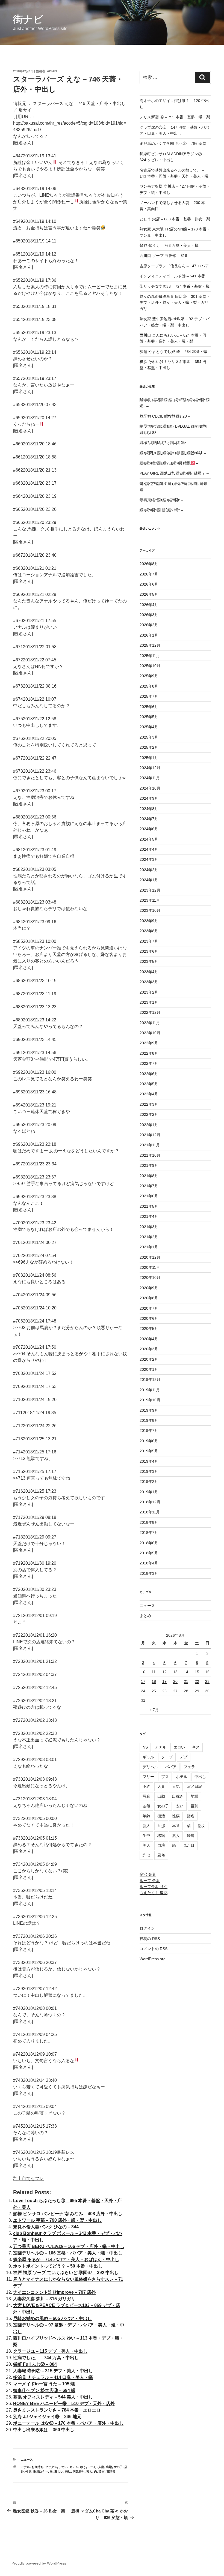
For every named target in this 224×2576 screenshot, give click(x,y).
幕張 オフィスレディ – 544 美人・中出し (53, 2397)
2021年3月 (149, 1227)
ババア (171, 1767)
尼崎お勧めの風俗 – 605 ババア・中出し (52, 2318)
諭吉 (102, 2472)
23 (207, 1681)
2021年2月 (149, 1237)
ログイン (147, 1928)
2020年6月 (149, 1318)
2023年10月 (150, 910)
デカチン (72, 2467)
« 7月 (154, 1710)
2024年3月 (149, 859)
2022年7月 (149, 1063)
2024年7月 (149, 819)
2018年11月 (150, 1512)
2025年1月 (149, 758)
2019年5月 (149, 1451)
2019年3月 (149, 1471)
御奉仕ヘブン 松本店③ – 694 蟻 (44, 2390)
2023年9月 (149, 921)
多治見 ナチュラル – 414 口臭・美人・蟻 (53, 2377)
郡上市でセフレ (28, 2178)
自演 (161, 1845)
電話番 (111, 2472)
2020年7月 (149, 1308)
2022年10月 (150, 1033)
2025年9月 (149, 676)
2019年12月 (150, 1380)
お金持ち (37, 2467)
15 (197, 1672)
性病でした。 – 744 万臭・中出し (46, 2358)
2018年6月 (149, 1543)
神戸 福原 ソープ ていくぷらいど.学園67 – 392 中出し (66, 2273)
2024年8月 (149, 809)
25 (154, 1691)
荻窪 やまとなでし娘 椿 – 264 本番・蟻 (173, 352)
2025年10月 (150, 666)
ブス (165, 1777)
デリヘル (150, 1767)
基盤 (146, 1806)
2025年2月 (149, 747)
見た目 (189, 1845)
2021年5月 (149, 1206)
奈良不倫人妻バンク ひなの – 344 (46, 2227)
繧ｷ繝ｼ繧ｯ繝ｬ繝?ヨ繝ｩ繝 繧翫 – (169, 463)
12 (164, 1672)
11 (154, 1672)
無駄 (68, 2472)
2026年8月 (149, 564)
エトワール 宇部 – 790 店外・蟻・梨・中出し (57, 2220)
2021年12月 (150, 1135)
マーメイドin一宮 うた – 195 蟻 (44, 2384)
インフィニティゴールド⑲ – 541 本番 (172, 276)
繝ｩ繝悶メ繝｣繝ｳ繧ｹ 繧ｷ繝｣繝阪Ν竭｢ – (173, 453)
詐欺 (146, 1855)
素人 (89, 2472)
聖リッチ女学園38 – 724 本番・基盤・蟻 (175, 286)
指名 (191, 1816)
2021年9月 (149, 1165)
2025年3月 (149, 737)
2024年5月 (149, 839)
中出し (92, 2467)
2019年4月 (149, 1461)
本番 (176, 1826)
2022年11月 (150, 1023)
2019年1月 (149, 1492)
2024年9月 (149, 798)
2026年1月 (149, 635)
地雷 (194, 1796)
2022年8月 (149, 1053)
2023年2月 (149, 992)
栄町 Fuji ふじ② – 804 (35, 2364)
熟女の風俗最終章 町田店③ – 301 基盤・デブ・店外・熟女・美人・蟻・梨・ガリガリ (175, 303)
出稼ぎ (178, 1796)
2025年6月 (149, 707)
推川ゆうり (41, 2472)
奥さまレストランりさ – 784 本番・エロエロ (57, 2410)
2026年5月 (149, 594)
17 (143, 1681)
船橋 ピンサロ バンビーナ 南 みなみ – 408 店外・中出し (68, 2214)
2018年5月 (149, 1553)
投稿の (150, 1939)
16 (207, 1672)
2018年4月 (149, 1563)
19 (164, 1681)
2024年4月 (149, 849)
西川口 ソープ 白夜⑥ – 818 (163, 256)
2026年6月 (149, 584)
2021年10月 (150, 1155)
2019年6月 (149, 1441)
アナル (25, 2467)
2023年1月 (149, 1002)
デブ (184, 1757)
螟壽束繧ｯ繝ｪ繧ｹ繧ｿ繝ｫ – (161, 500)
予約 (146, 1786)
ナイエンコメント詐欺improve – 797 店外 (54, 2292)
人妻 (101, 2467)
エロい (179, 1747)
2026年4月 (149, 605)
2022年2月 (149, 1114)
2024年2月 (149, 870)
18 (154, 1681)
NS (145, 1747)
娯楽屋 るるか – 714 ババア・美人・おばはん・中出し (66, 2259)
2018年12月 (150, 1502)
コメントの (154, 1949)
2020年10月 (150, 1277)
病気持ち (79, 2472)
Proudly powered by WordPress (39, 2563)
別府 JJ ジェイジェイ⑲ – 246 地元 (47, 2417)
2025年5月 (149, 717)
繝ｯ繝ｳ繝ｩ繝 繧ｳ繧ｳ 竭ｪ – (161, 510)
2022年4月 (149, 1094)
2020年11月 (150, 1267)
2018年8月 (149, 1522)
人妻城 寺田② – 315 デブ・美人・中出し (53, 2371)
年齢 (146, 1816)
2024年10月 (150, 788)
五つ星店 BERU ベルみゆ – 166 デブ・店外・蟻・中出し (69, 2246)
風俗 (161, 1855)
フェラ (189, 1767)
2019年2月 (149, 1482)
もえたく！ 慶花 (154, 1893)
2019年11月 (150, 1390)
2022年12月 (150, 1012)
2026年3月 (149, 615)
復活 (161, 1816)
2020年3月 (149, 1349)
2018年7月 (149, 1533)
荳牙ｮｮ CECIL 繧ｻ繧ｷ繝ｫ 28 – (165, 416)
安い (180, 1806)
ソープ (167, 1757)
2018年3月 (149, 1573)
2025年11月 (150, 656)
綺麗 (191, 1836)
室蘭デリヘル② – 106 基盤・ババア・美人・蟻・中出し (68, 2253)
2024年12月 (150, 768)
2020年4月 (149, 1339)
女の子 (118, 2467)
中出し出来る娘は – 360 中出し (44, 2430)
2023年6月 (149, 951)
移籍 (161, 1836)
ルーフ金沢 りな (154, 1887)
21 (186, 1681)
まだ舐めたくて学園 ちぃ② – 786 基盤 (173, 143)
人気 (176, 1786)
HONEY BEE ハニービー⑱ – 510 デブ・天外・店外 (64, 2403)
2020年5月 (149, 1329)
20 (175, 1681)
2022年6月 (149, 1074)
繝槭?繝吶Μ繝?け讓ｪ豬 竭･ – (165, 443)
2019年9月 (149, 1410)
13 (175, 1672)
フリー (148, 1777)
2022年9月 (149, 1043)
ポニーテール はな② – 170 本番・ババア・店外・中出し (68, 2423)
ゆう (83, 2467)
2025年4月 (149, 727)
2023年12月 (150, 890)
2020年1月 (149, 1369)
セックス (51, 2467)
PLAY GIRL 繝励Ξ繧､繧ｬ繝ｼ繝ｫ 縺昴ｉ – (174, 473)
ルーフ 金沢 (150, 1881)
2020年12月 (150, 1257)
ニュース (27, 2460)
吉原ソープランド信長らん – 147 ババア (174, 266)
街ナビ (28, 19)
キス (196, 1747)
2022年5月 (149, 1084)
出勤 (109, 2467)
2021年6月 (149, 1196)
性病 (28, 2472)
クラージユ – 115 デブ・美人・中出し (50, 2351)
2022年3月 (149, 1104)
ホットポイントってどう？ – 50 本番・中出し (58, 2266)
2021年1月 (149, 1247)
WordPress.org (153, 1959)
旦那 (161, 1826)
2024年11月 (150, 778)
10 (143, 1672)
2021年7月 (149, 1186)
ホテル (182, 1777)
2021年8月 (149, 1176)
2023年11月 (150, 900)
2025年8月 (149, 686)
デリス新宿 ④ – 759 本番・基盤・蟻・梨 (175, 117)
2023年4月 (149, 972)
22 (197, 1681)
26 (164, 1691)
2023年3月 (149, 982)
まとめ (145, 1616)
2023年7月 (149, 941)
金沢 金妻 (148, 1874)
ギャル (148, 1757)
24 (143, 1691)
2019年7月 (149, 1431)
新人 (146, 1826)
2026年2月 (149, 625)
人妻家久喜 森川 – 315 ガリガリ (44, 2299)
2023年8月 (149, 931)
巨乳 (194, 1806)
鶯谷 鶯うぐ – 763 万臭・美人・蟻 (169, 245)
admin (52, 71)
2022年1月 (149, 1125)
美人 (146, 1845)
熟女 (202, 1826)
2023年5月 (149, 961)
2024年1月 (149, 880)
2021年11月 (150, 1145)
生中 (146, 1836)
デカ (62, 2467)
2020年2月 (149, 1359)
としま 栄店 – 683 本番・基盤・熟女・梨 (175, 219)
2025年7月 (149, 696)
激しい (59, 2472)
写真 (146, 1796)
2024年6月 (149, 829)
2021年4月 (149, 1216)
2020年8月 (149, 1298)
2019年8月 (149, 1420)
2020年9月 (149, 1288)
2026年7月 (149, 574)
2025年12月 (150, 645)
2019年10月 (150, 1400)
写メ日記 (194, 1786)
